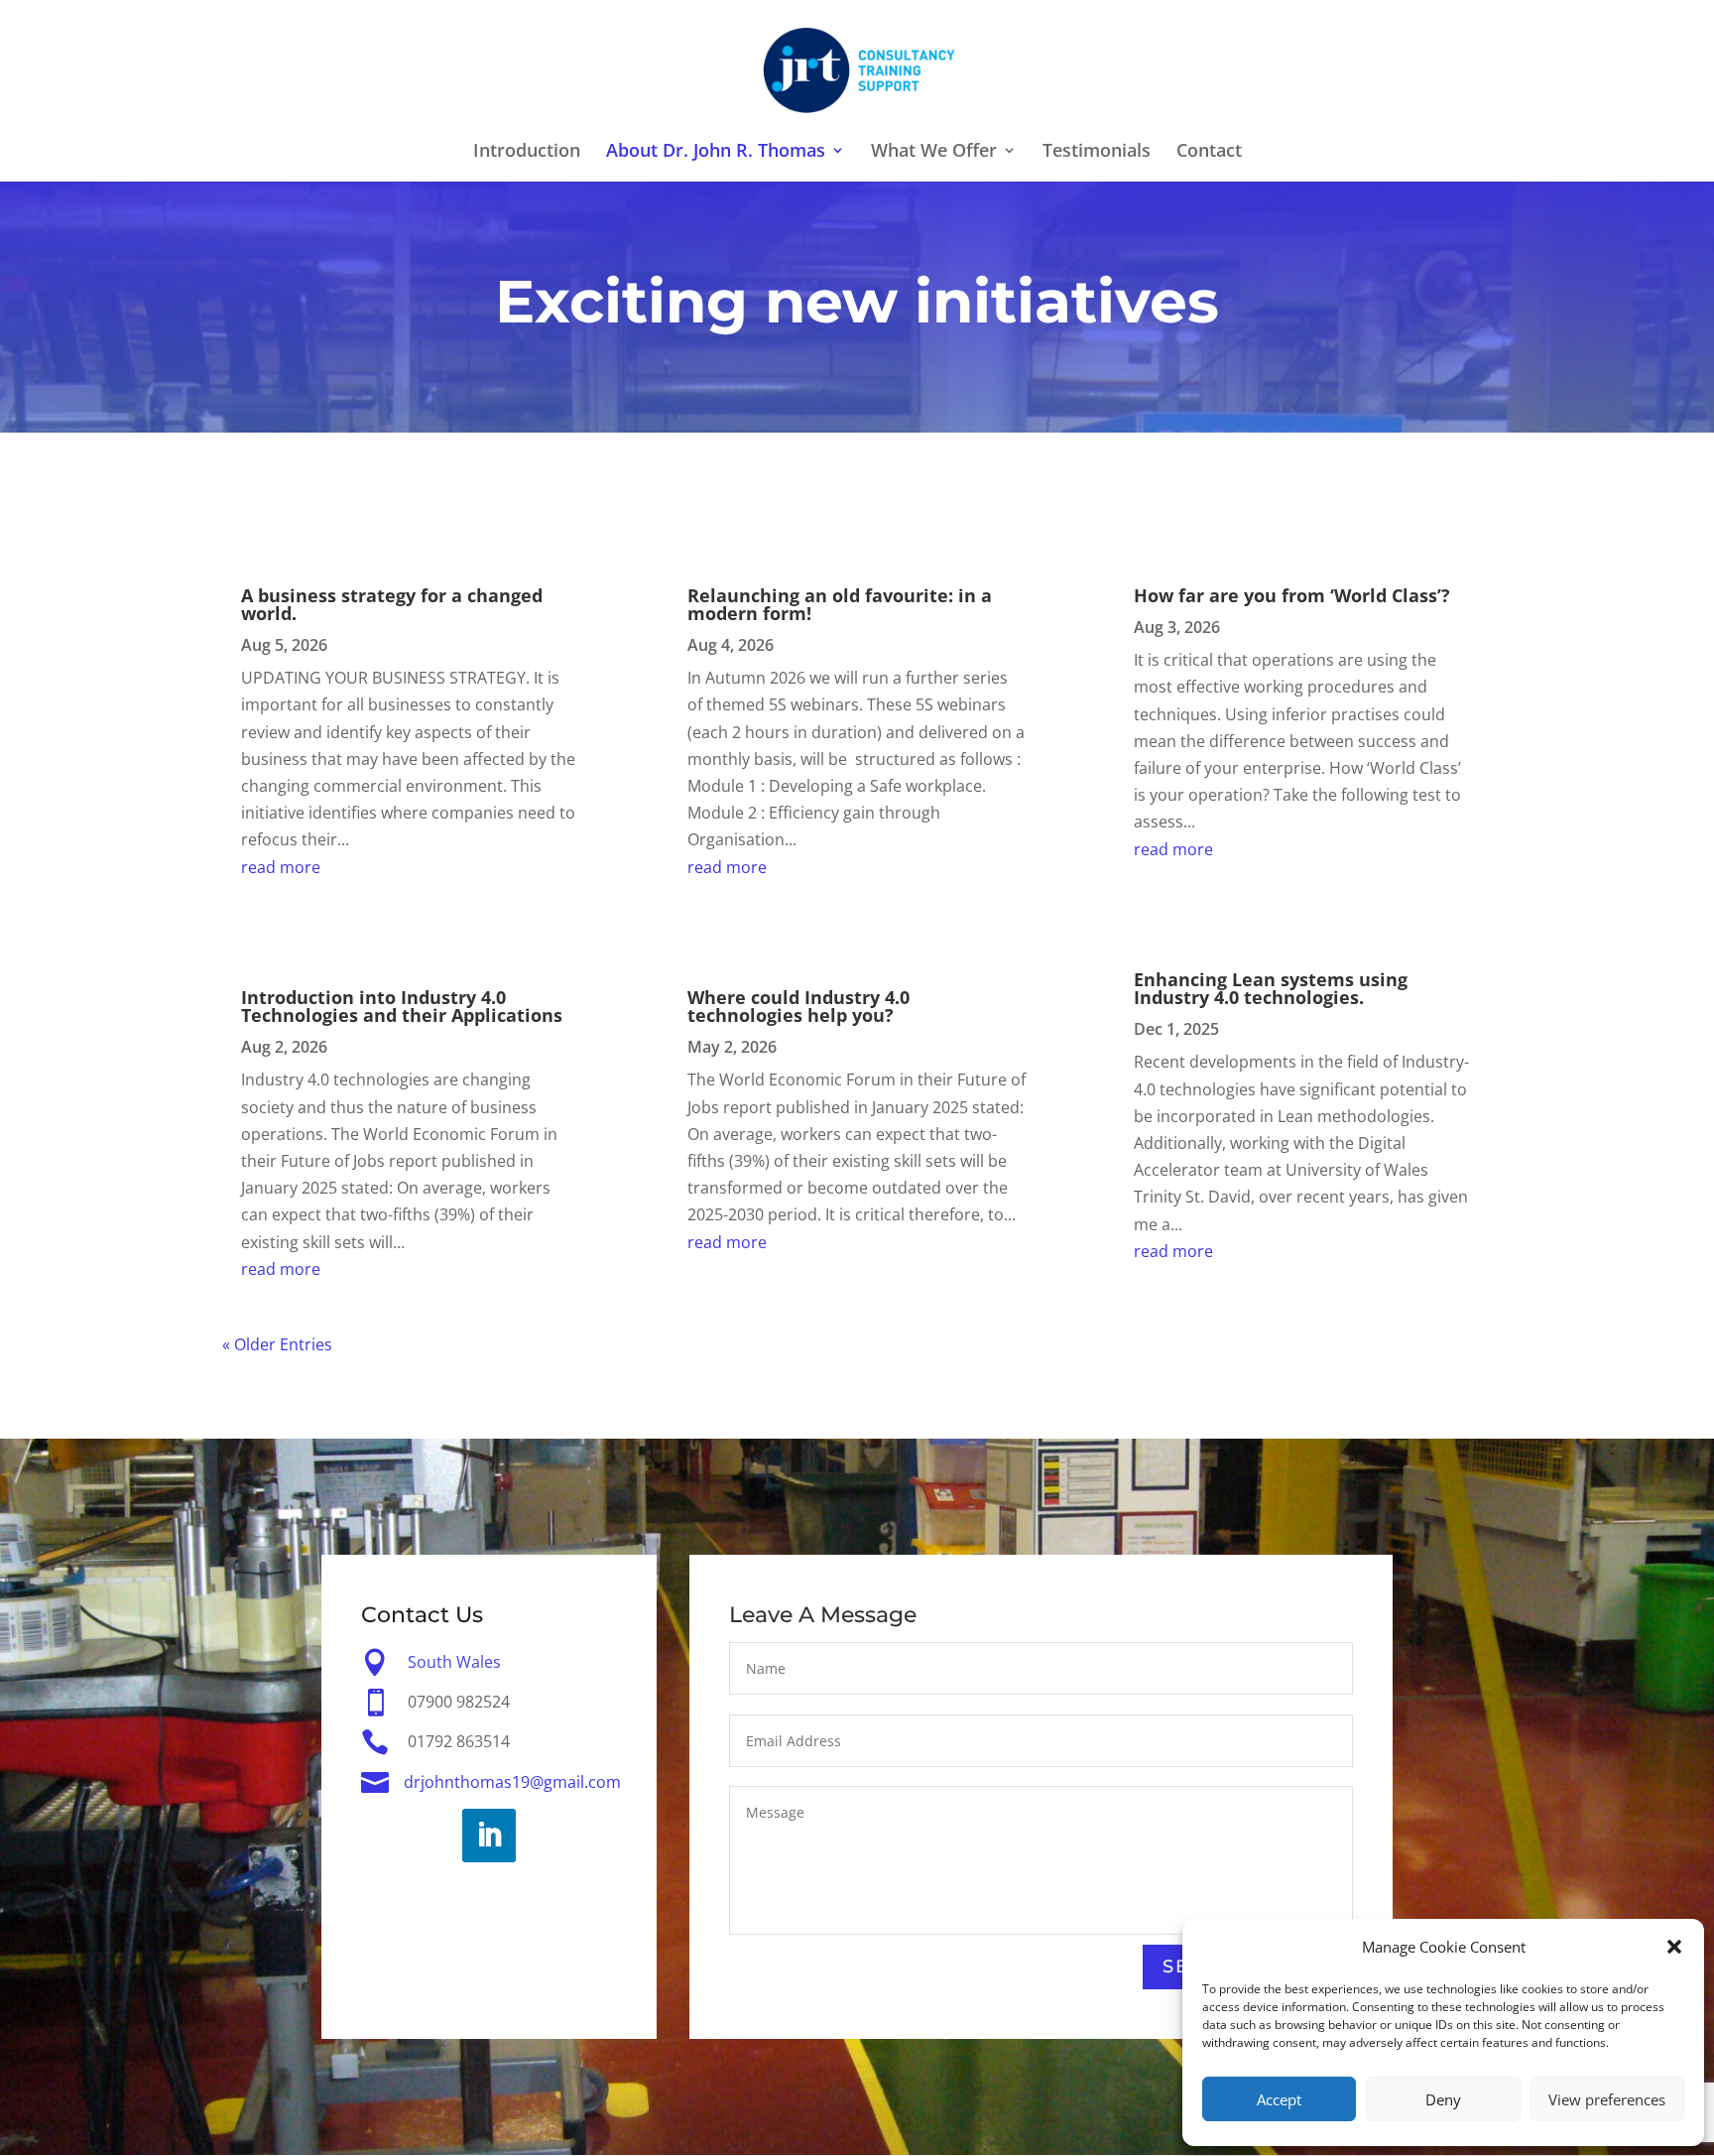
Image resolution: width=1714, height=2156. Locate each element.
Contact (1209, 152)
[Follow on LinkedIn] (489, 1836)
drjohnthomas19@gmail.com (512, 1782)
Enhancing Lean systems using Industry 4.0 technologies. (1271, 988)
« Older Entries (277, 1344)
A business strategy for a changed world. (392, 604)
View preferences (1607, 2099)
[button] (1674, 1947)
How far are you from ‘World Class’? (1292, 595)
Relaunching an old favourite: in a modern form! (840, 604)
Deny (1443, 2099)
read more (281, 867)
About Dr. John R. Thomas (716, 152)
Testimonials (1097, 152)
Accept (1279, 2099)
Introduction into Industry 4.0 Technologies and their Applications (402, 1006)
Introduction (527, 152)
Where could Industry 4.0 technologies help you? (798, 1006)
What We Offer (934, 152)
